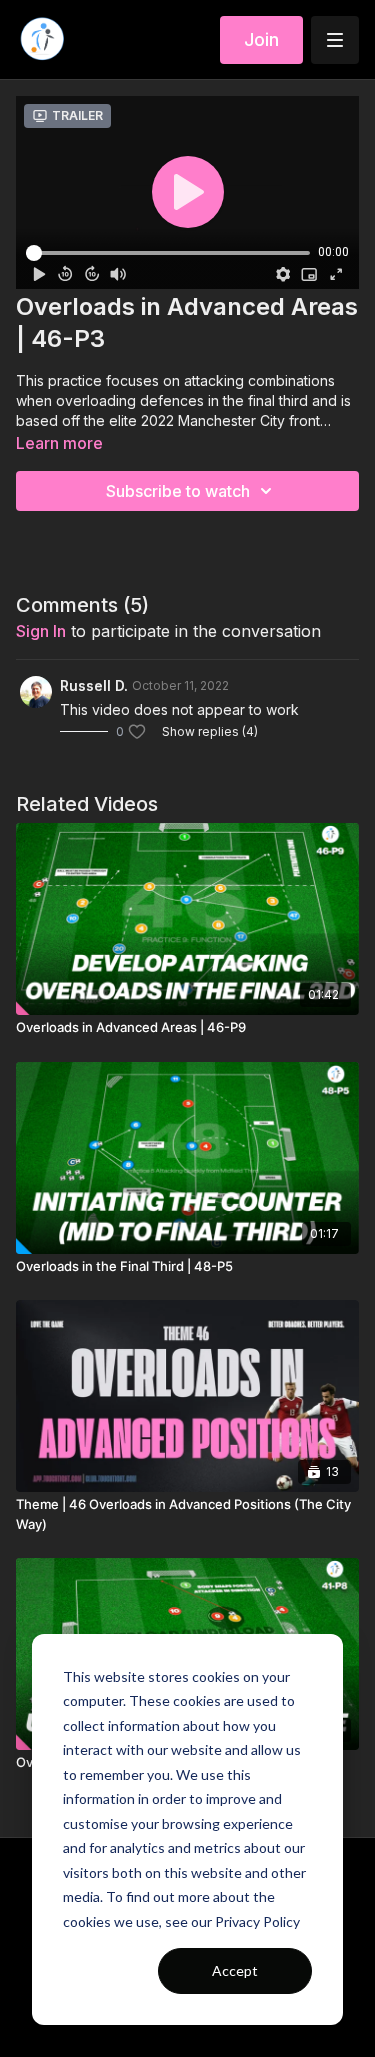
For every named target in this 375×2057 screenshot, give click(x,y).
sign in (41, 631)
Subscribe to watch (178, 491)
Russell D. (94, 685)
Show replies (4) (210, 731)
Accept (235, 1970)
